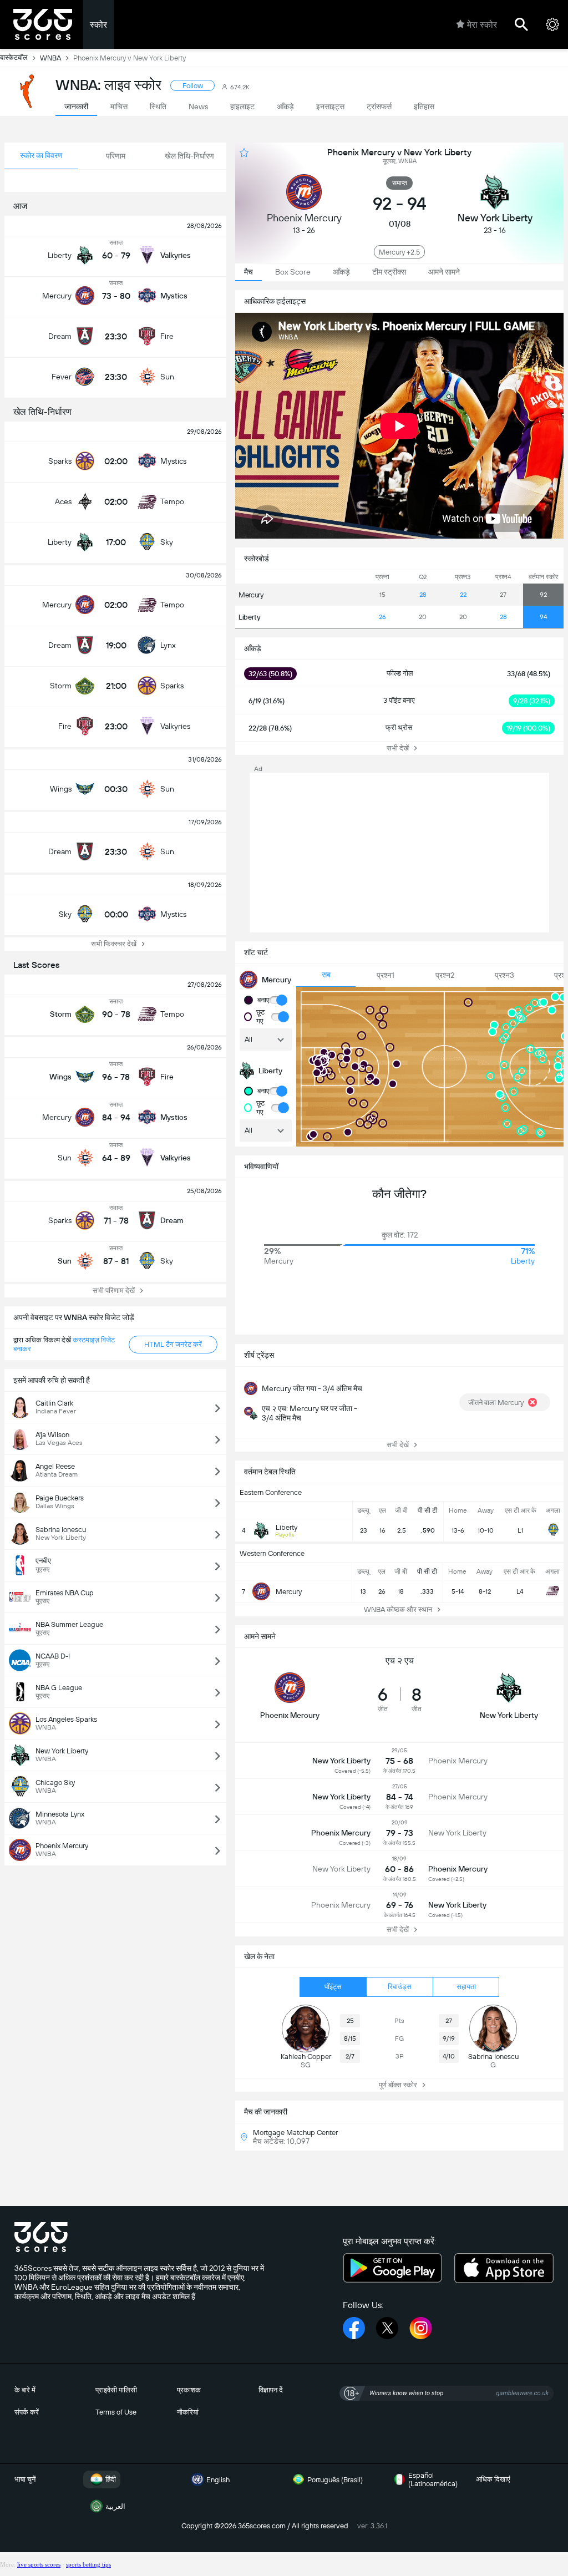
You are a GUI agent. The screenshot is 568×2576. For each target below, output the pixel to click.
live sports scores (39, 2564)
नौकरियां (188, 2412)
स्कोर (98, 25)
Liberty (250, 617)
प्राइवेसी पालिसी (116, 2390)
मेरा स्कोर (482, 25)
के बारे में (25, 2390)
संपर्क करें (27, 2412)
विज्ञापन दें (271, 2390)
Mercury (251, 595)
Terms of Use (116, 2412)
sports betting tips (88, 2564)
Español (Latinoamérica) (433, 2479)
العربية (115, 2506)
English (218, 2480)
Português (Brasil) (335, 2480)
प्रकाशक (189, 2390)
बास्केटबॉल (14, 57)
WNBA (50, 58)
